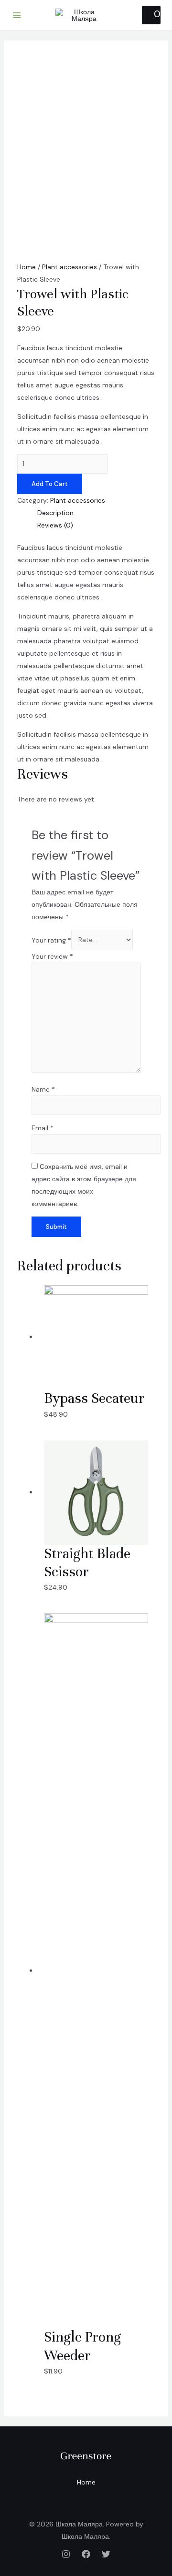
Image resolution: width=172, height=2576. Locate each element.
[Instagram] (66, 2554)
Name (43, 1089)
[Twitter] (106, 2554)
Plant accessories (70, 267)
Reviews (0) (55, 525)
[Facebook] (86, 2554)
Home (27, 267)
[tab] (96, 513)
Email (43, 1128)
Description (55, 513)
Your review (52, 956)
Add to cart (50, 484)
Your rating (51, 940)
